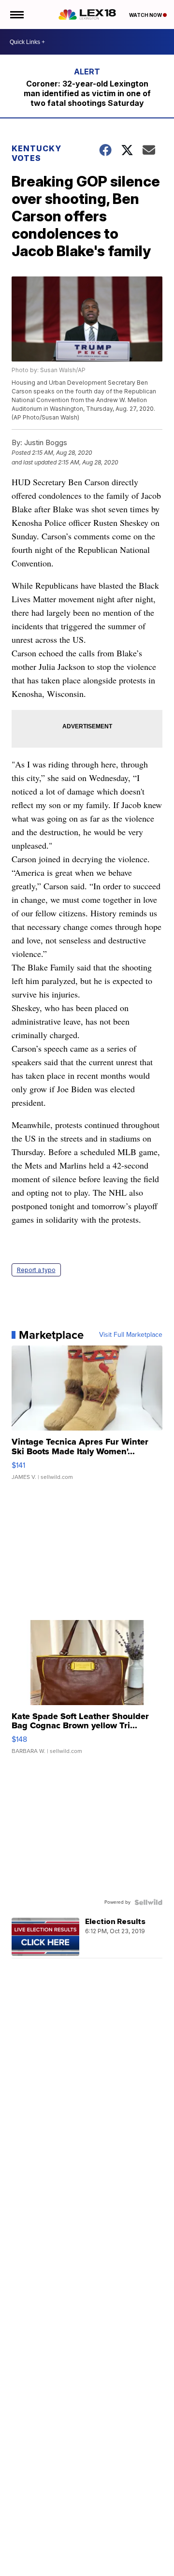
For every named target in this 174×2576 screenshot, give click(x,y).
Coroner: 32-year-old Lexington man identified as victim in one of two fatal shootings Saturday (87, 93)
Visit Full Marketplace (131, 1335)
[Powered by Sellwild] (148, 1902)
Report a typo (36, 1270)
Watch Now (146, 15)
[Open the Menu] (16, 14)
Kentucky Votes (36, 153)
